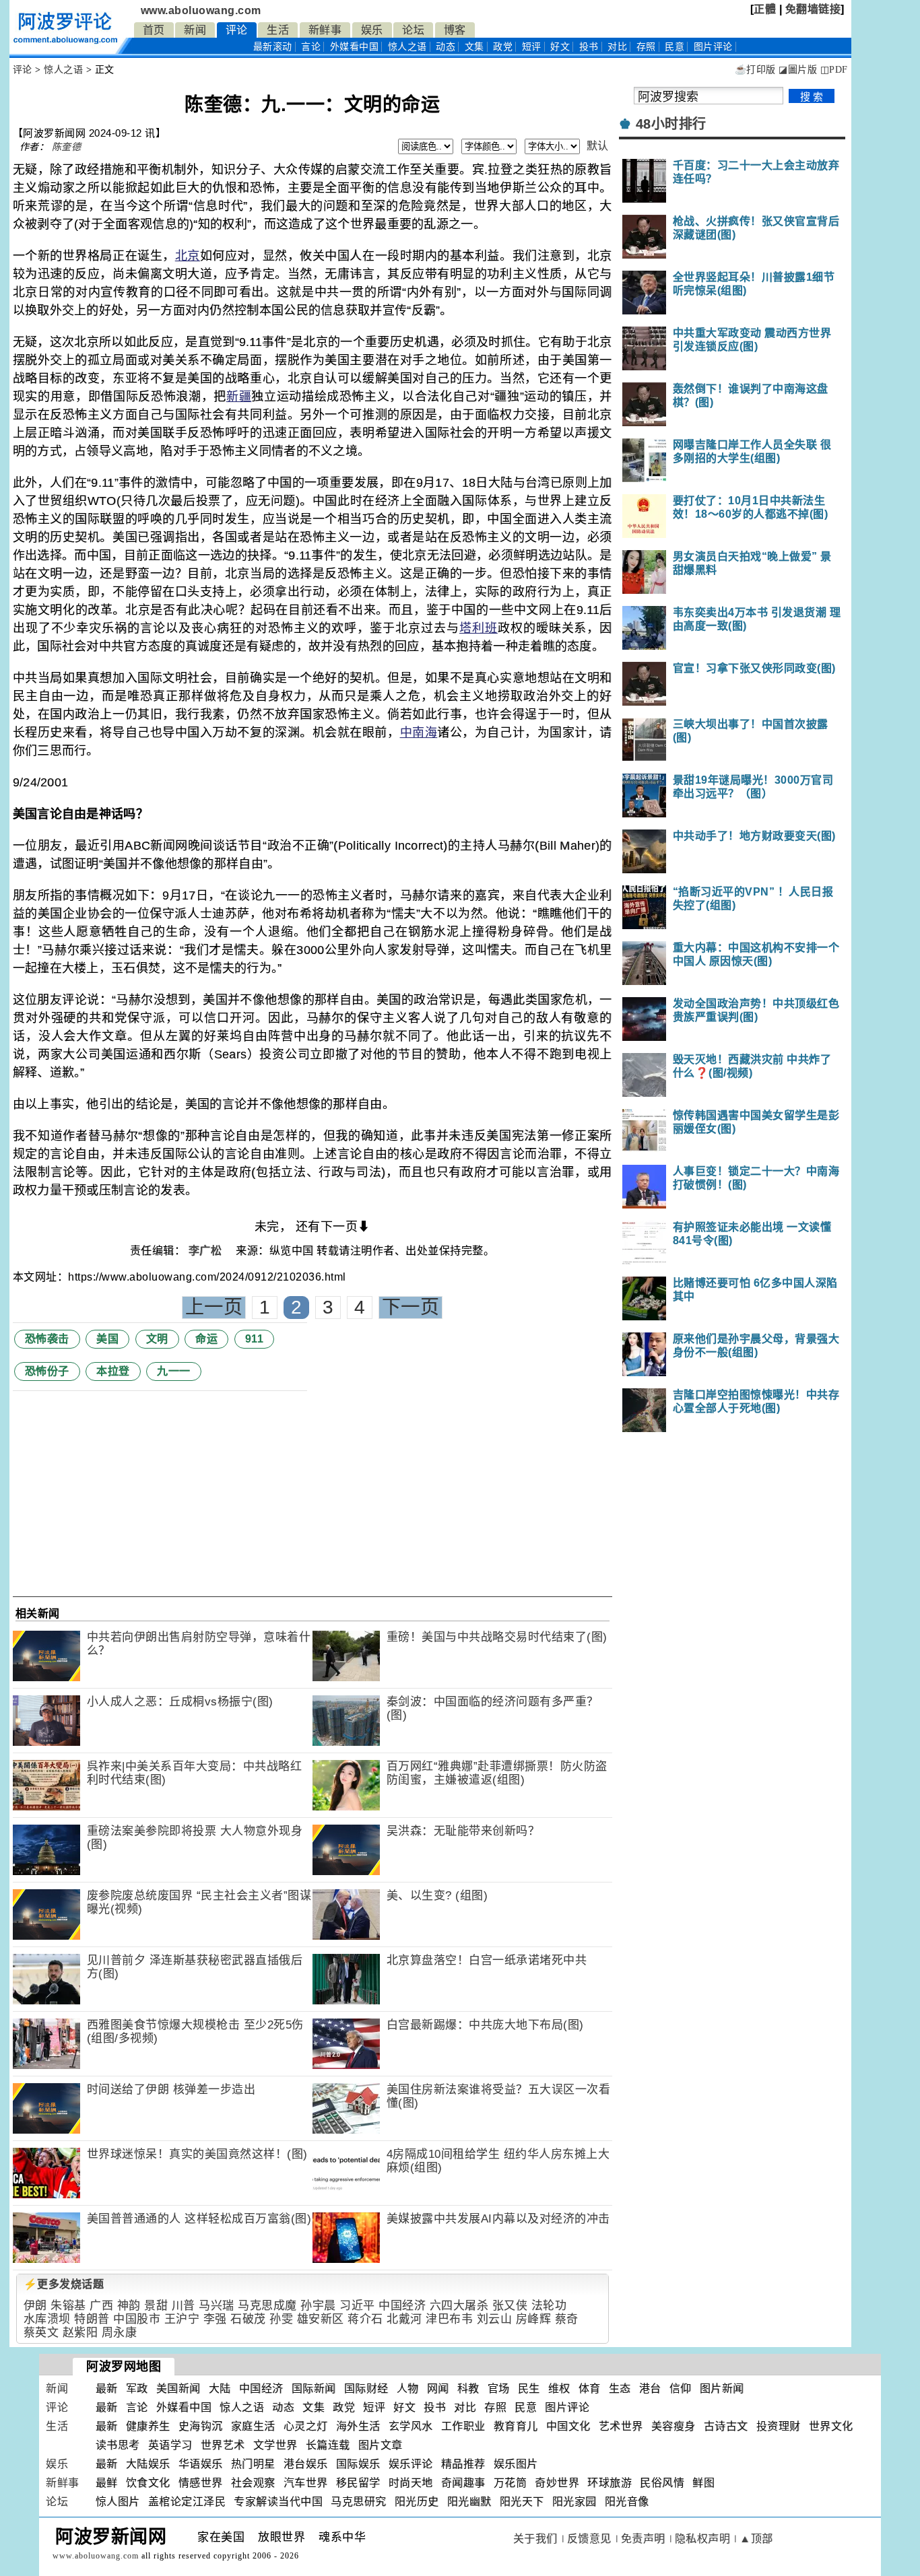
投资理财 (779, 2426)
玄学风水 (411, 2426)
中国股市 (137, 2319)
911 (255, 1339)
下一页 (411, 1307)
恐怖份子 (47, 1371)
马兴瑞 (217, 2306)
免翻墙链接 (813, 9)
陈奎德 (67, 147)
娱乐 (372, 30)
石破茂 (248, 2319)
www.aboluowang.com (201, 10)
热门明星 (253, 2464)
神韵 (129, 2306)
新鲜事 (325, 30)
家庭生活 (253, 2426)
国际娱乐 (358, 2464)
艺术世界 (621, 2426)
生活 (278, 30)
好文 (560, 47)
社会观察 (253, 2483)
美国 (107, 1339)
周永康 (120, 2333)
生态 (620, 2388)
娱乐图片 (516, 2464)
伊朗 (35, 2306)
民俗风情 (662, 2483)
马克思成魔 (267, 2306)
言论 (311, 47)
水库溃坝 (47, 2319)
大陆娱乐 (148, 2464)
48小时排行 (671, 124)
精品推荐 (463, 2464)
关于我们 (535, 2539)
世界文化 (831, 2426)
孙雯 (281, 2319)
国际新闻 (314, 2388)
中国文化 (568, 2426)
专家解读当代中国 (278, 2502)
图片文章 (381, 2445)
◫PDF (834, 70)
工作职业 (463, 2426)
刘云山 (495, 2319)
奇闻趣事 (463, 2483)
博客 (455, 30)
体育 (590, 2388)
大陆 (220, 2388)
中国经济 (402, 2306)
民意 (675, 47)
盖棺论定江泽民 (187, 2502)
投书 (589, 47)
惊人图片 (118, 2502)
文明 (157, 1339)
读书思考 (118, 2445)
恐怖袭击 (47, 1339)
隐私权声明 (703, 2539)
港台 (650, 2388)
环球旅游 (610, 2483)
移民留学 (358, 2483)
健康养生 (148, 2426)
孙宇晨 (318, 2306)
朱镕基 (68, 2306)
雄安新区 (321, 2319)
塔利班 (479, 628)
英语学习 (170, 2445)
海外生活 (358, 2426)
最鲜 (107, 2483)
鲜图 (703, 2483)
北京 (188, 256)
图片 (713, 47)
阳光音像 (627, 2502)
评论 (237, 30)
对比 (617, 47)
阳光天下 (522, 2502)
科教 (468, 2388)
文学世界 (275, 2445)
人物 (408, 2388)
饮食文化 (148, 2483)
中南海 (419, 733)
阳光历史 (417, 2502)
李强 (215, 2319)
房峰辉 (534, 2319)
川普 (184, 2306)
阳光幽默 (469, 2502)
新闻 (195, 30)
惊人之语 (407, 47)
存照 (646, 47)
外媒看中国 (355, 47)
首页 (154, 30)
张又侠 (510, 2306)
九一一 (174, 1371)
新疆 (239, 397)
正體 (765, 9)
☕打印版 (755, 70)
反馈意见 (589, 2539)
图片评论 (567, 2407)
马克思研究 (359, 2502)
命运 (206, 1339)
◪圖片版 (798, 70)
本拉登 (113, 1371)
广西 (101, 2306)
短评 (532, 47)
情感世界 (201, 2483)
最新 (273, 47)
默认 (598, 146)
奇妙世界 (557, 2483)
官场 (499, 2388)
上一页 (214, 1307)
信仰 (681, 2388)
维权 (559, 2388)
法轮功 (549, 2306)
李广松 (207, 1251)
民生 (529, 2388)
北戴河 (404, 2319)
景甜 (156, 2306)
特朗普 (92, 2319)
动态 (446, 47)
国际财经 (366, 2388)
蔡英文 (41, 2333)
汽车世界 (306, 2483)
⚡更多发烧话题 (64, 2284)
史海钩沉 (201, 2426)
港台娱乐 (306, 2464)
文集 (474, 47)
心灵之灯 (306, 2426)
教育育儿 (516, 2426)
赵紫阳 (80, 2333)
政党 (503, 47)
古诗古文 (726, 2426)
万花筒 (511, 2483)
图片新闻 (722, 2388)
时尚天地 (411, 2483)
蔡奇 (567, 2319)
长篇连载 (328, 2445)
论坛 (413, 30)
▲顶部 (756, 2539)
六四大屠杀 (459, 2306)
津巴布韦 (449, 2319)
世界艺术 (223, 2445)
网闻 (438, 2388)
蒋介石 (365, 2319)
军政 (137, 2388)
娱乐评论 (411, 2464)
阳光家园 (574, 2502)
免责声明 (643, 2539)
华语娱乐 (201, 2464)
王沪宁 (182, 2319)
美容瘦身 (673, 2426)
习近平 (357, 2306)
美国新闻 (178, 2388)
